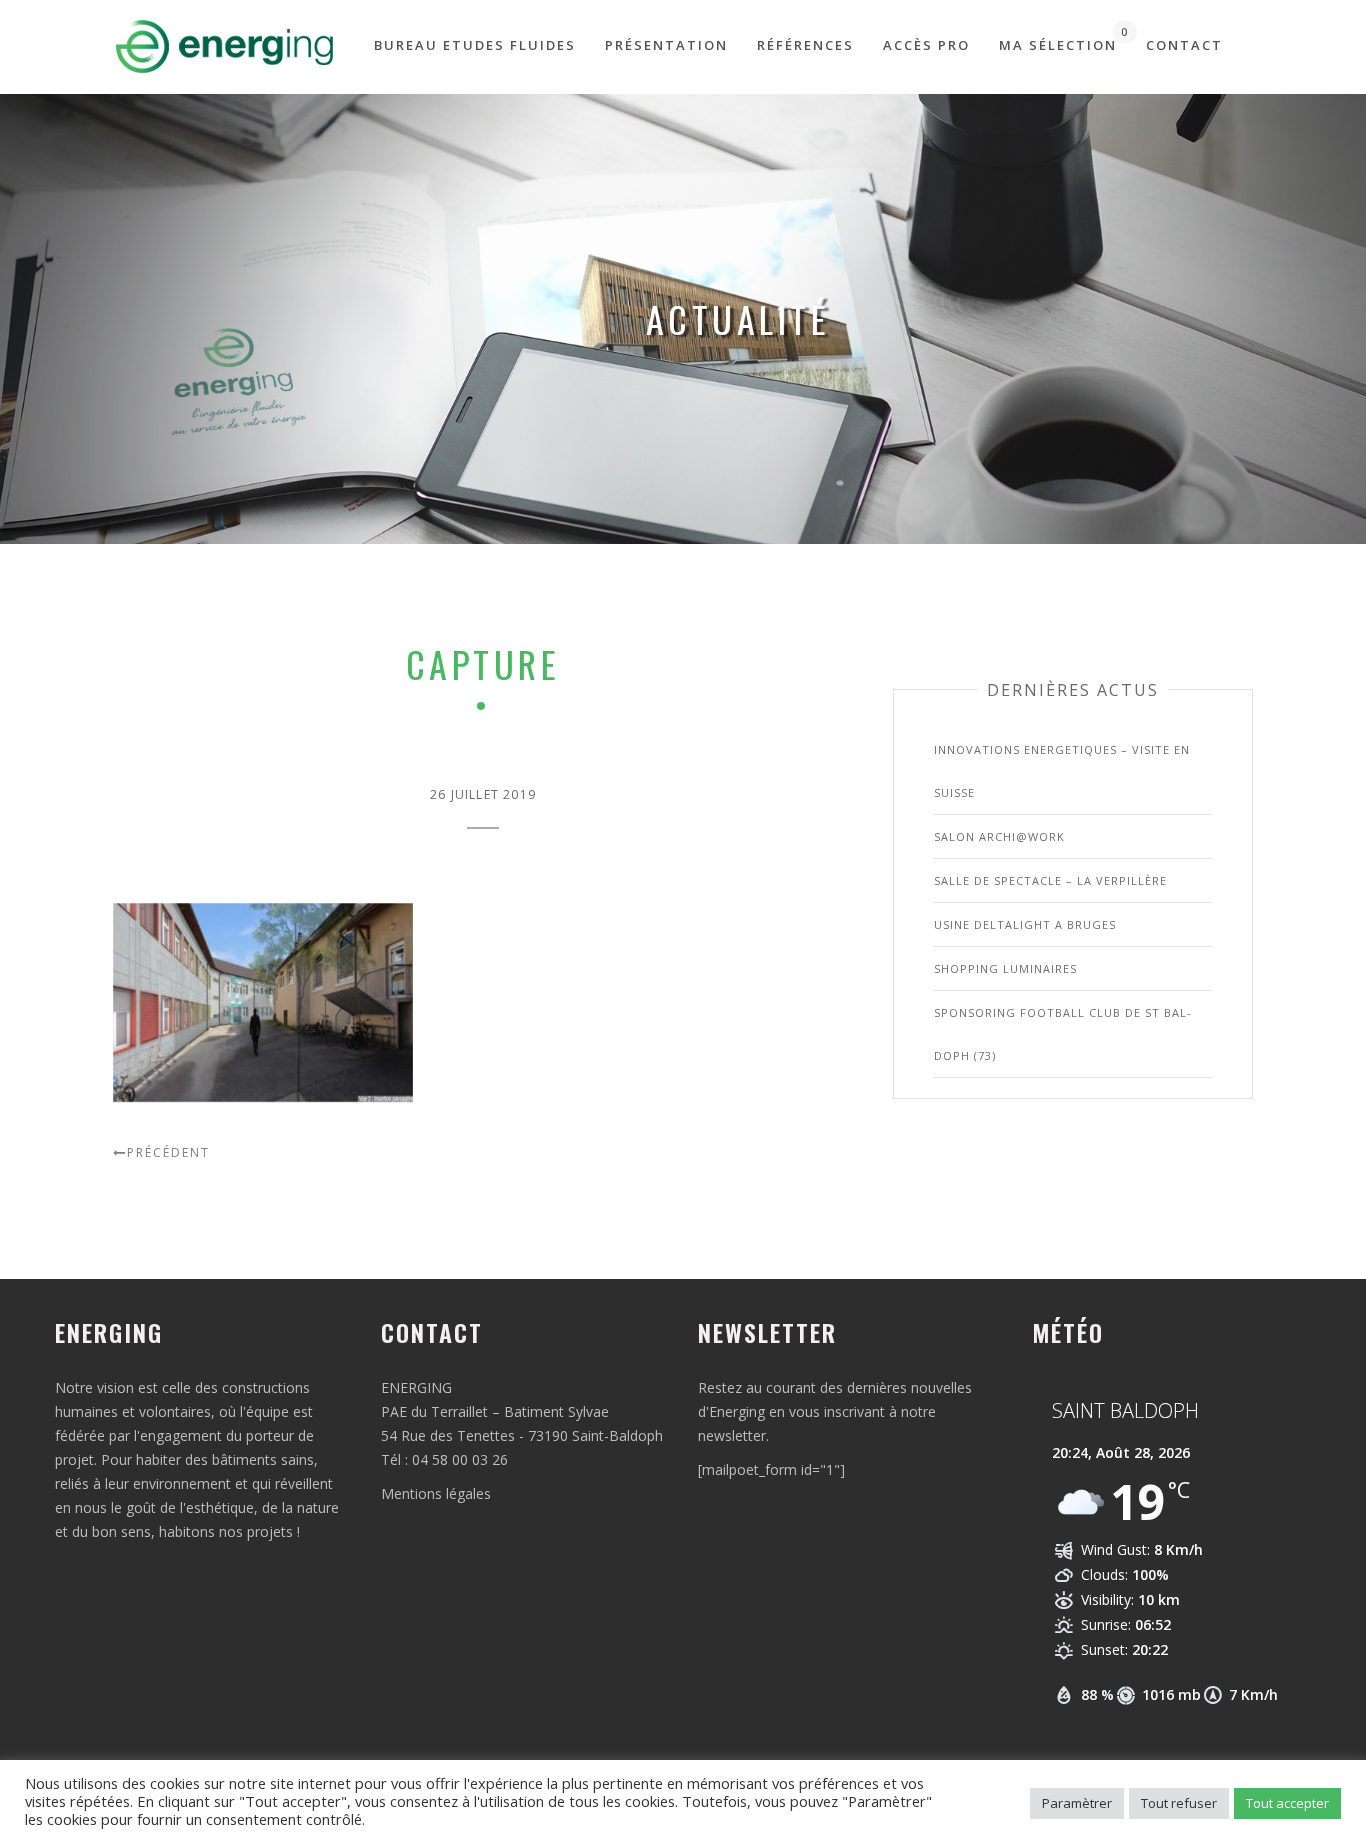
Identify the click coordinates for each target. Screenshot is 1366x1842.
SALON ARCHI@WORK (999, 836)
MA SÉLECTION (1058, 39)
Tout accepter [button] (1287, 1803)
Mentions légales (436, 1493)
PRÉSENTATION (666, 45)
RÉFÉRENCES (805, 45)
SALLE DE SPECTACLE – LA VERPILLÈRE (1050, 880)
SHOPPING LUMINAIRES (1005, 968)
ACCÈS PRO (926, 45)
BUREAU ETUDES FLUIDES (475, 45)
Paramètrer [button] (1077, 1803)
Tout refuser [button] (1179, 1803)
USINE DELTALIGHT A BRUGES (1025, 924)
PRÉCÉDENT (168, 1152)
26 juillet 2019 (483, 794)
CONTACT (1184, 45)
